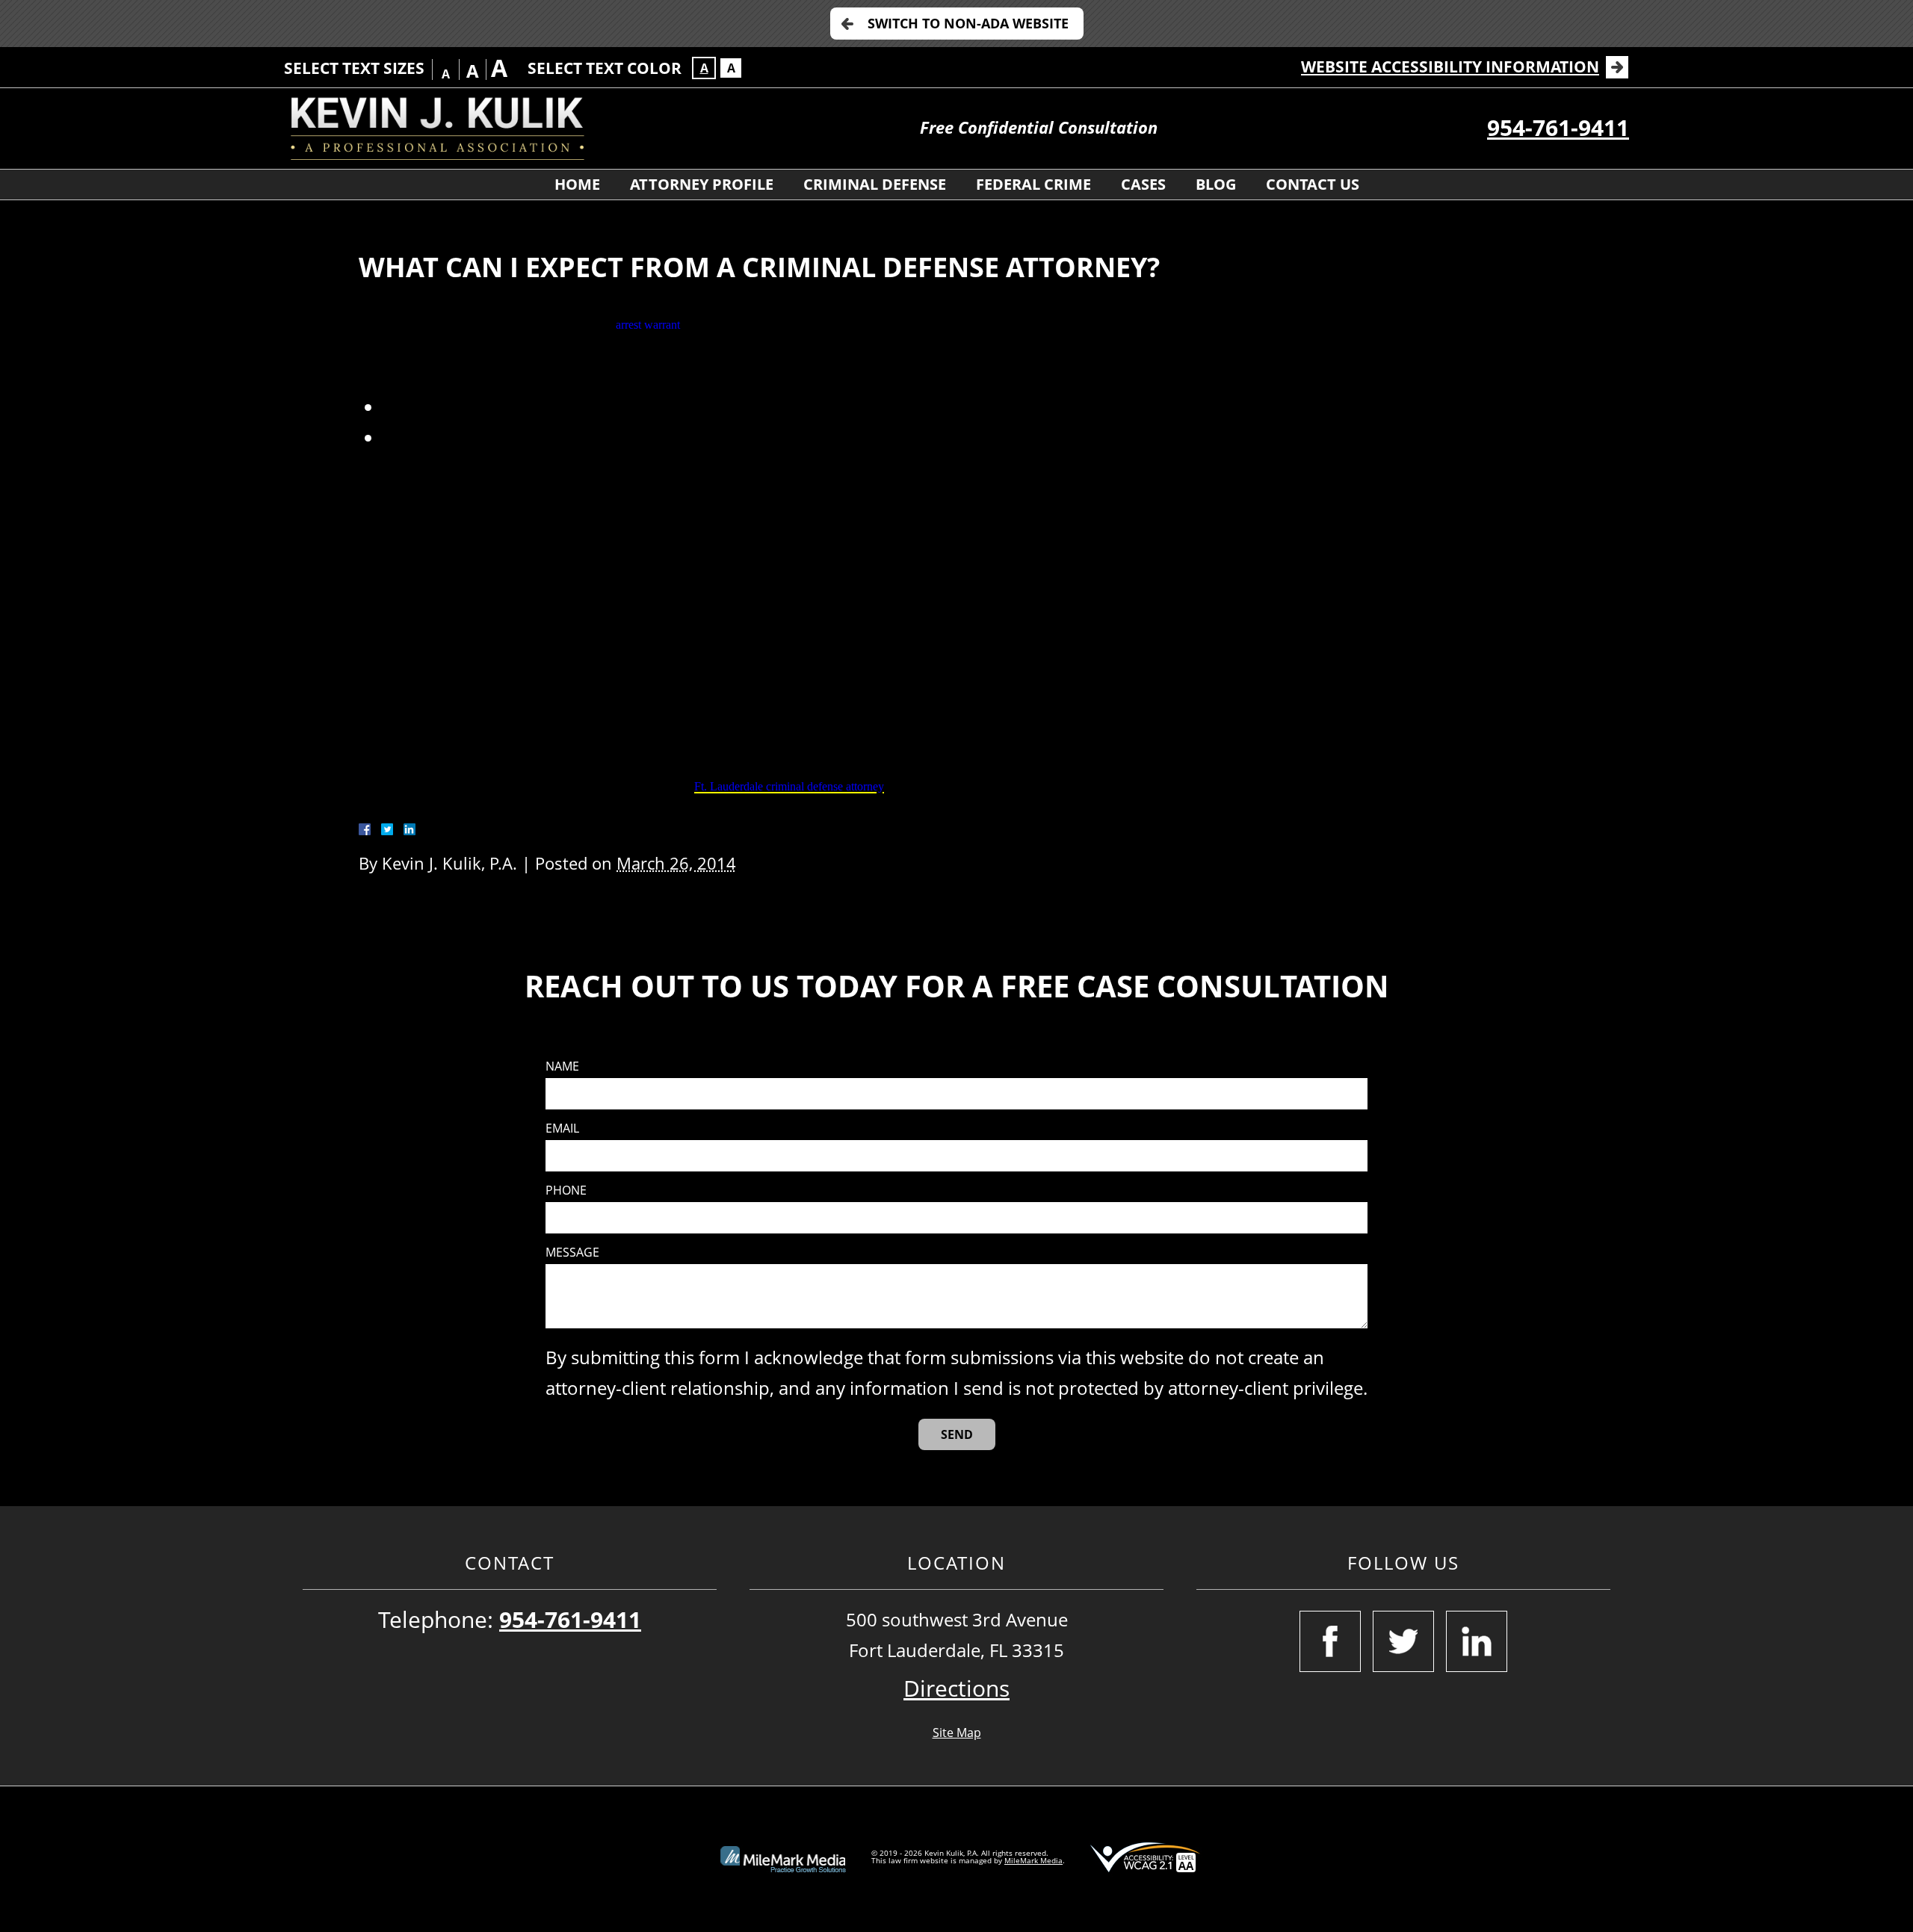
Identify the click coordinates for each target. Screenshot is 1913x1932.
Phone (566, 1191)
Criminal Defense (875, 184)
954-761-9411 (1558, 127)
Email (562, 1128)
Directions (956, 1688)
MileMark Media (1033, 1860)
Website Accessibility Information (1450, 66)
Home (577, 184)
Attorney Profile (702, 184)
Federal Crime (1033, 184)
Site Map (957, 1733)
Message (572, 1253)
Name (562, 1066)
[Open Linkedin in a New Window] (1477, 1641)
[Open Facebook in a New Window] (1330, 1641)
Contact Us (1313, 184)
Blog (1216, 184)
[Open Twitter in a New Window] (1403, 1641)
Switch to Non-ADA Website (968, 23)
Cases (1143, 184)
